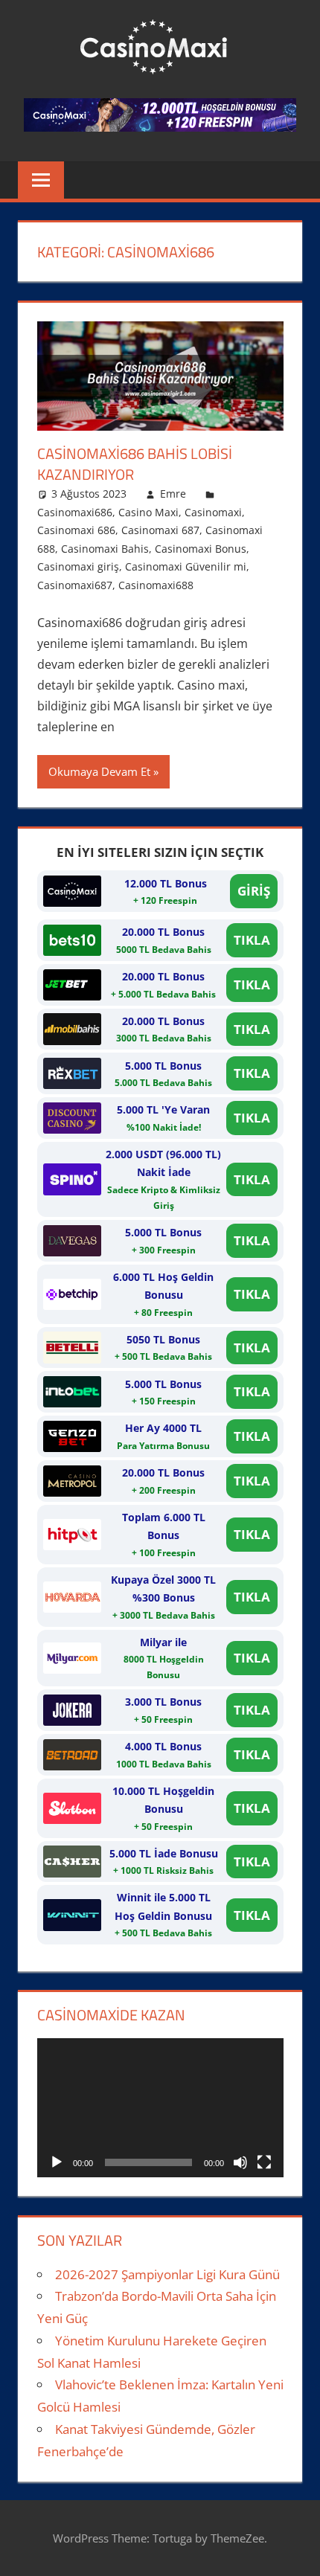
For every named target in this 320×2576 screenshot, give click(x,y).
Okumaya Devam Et (99, 771)
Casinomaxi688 (156, 585)
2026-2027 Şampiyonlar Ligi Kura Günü (167, 2274)
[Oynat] (57, 2162)
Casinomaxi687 (75, 585)
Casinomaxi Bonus (201, 549)
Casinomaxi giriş (78, 566)
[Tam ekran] (264, 2162)
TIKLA (252, 940)
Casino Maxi (148, 512)
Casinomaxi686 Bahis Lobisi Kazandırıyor (135, 464)
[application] (160, 2107)
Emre (173, 494)
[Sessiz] (240, 2162)
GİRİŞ (254, 891)
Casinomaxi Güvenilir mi (186, 566)
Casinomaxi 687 (160, 530)
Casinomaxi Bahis (105, 549)
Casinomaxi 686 (76, 530)
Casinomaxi (213, 512)
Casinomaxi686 (75, 512)
